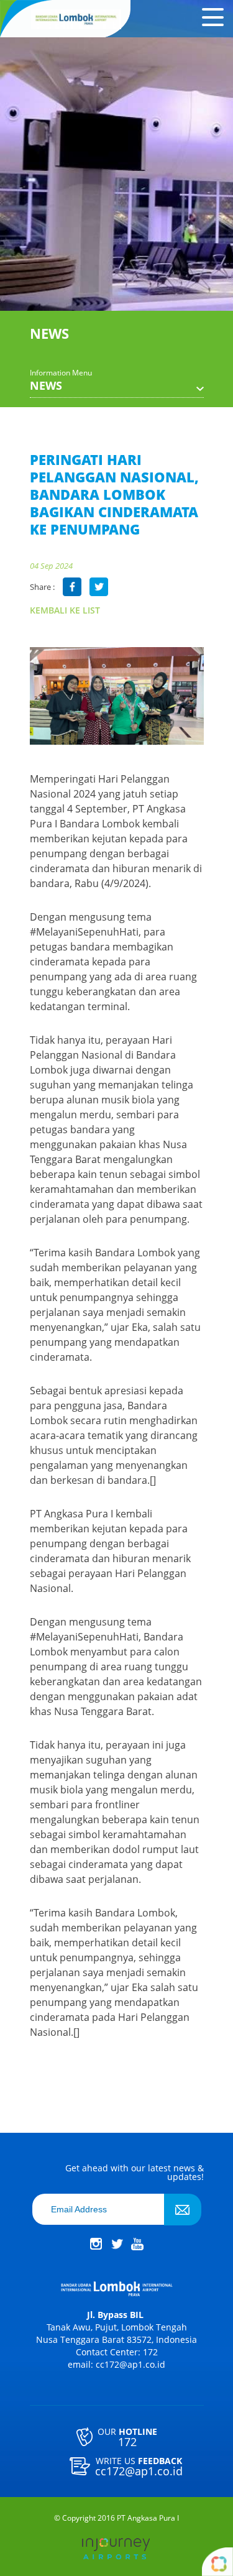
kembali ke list (65, 610)
